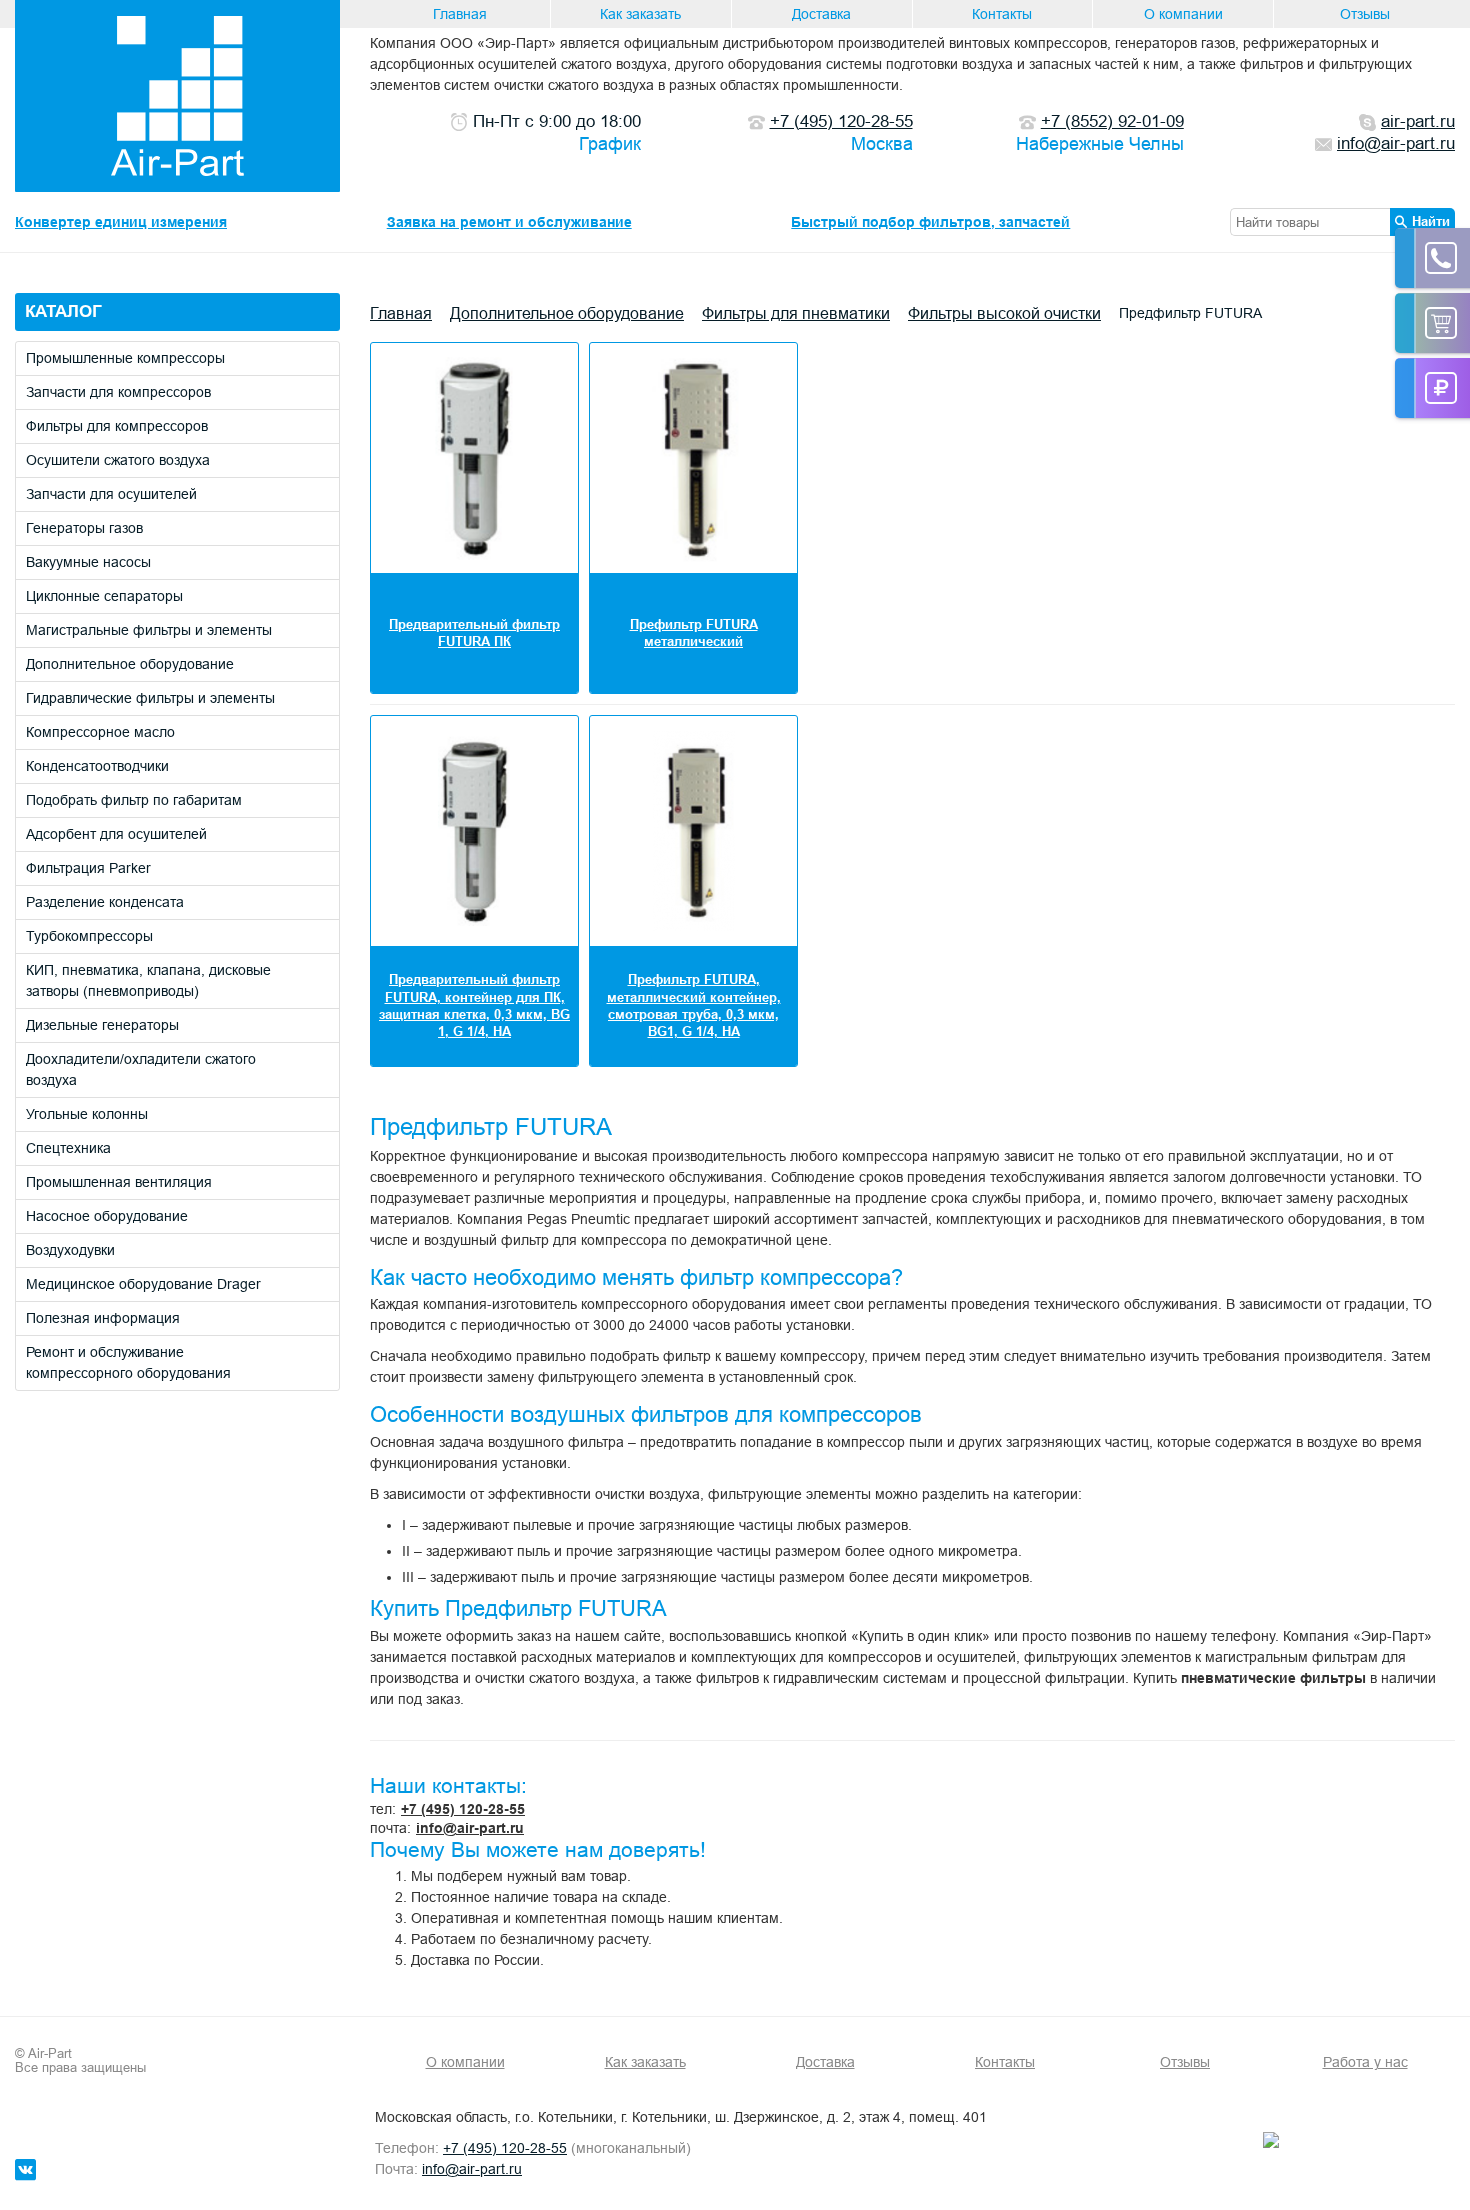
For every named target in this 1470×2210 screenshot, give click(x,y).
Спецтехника (68, 1148)
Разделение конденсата (105, 902)
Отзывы (1365, 14)
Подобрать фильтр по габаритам (134, 800)
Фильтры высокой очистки (1004, 313)
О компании (1183, 14)
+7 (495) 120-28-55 (463, 1809)
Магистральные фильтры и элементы (149, 630)
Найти (1431, 221)
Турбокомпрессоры (89, 936)
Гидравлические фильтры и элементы (150, 698)
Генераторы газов (84, 528)
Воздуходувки (70, 1250)
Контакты (1002, 14)
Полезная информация (103, 1318)
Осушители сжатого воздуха (118, 460)
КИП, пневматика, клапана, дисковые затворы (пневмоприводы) (148, 980)
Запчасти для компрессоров (118, 392)
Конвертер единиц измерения (121, 222)
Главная (460, 14)
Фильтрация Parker (88, 868)
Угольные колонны (87, 1114)
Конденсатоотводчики (97, 766)
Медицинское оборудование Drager (143, 1284)
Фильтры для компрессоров (117, 426)
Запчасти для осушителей (111, 494)
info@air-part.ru (470, 1828)
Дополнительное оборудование (130, 664)
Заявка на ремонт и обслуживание (509, 222)
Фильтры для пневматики (796, 313)
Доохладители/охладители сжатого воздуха (141, 1069)
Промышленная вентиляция (119, 1182)
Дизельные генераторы (102, 1025)
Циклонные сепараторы (104, 596)
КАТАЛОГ (63, 311)
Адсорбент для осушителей (116, 834)
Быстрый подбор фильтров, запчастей (930, 222)
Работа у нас (1365, 2062)
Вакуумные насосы (88, 562)
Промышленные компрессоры (125, 358)
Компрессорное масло (100, 732)
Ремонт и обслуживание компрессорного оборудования (128, 1362)
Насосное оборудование (107, 1216)
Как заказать (640, 14)
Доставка (821, 14)
